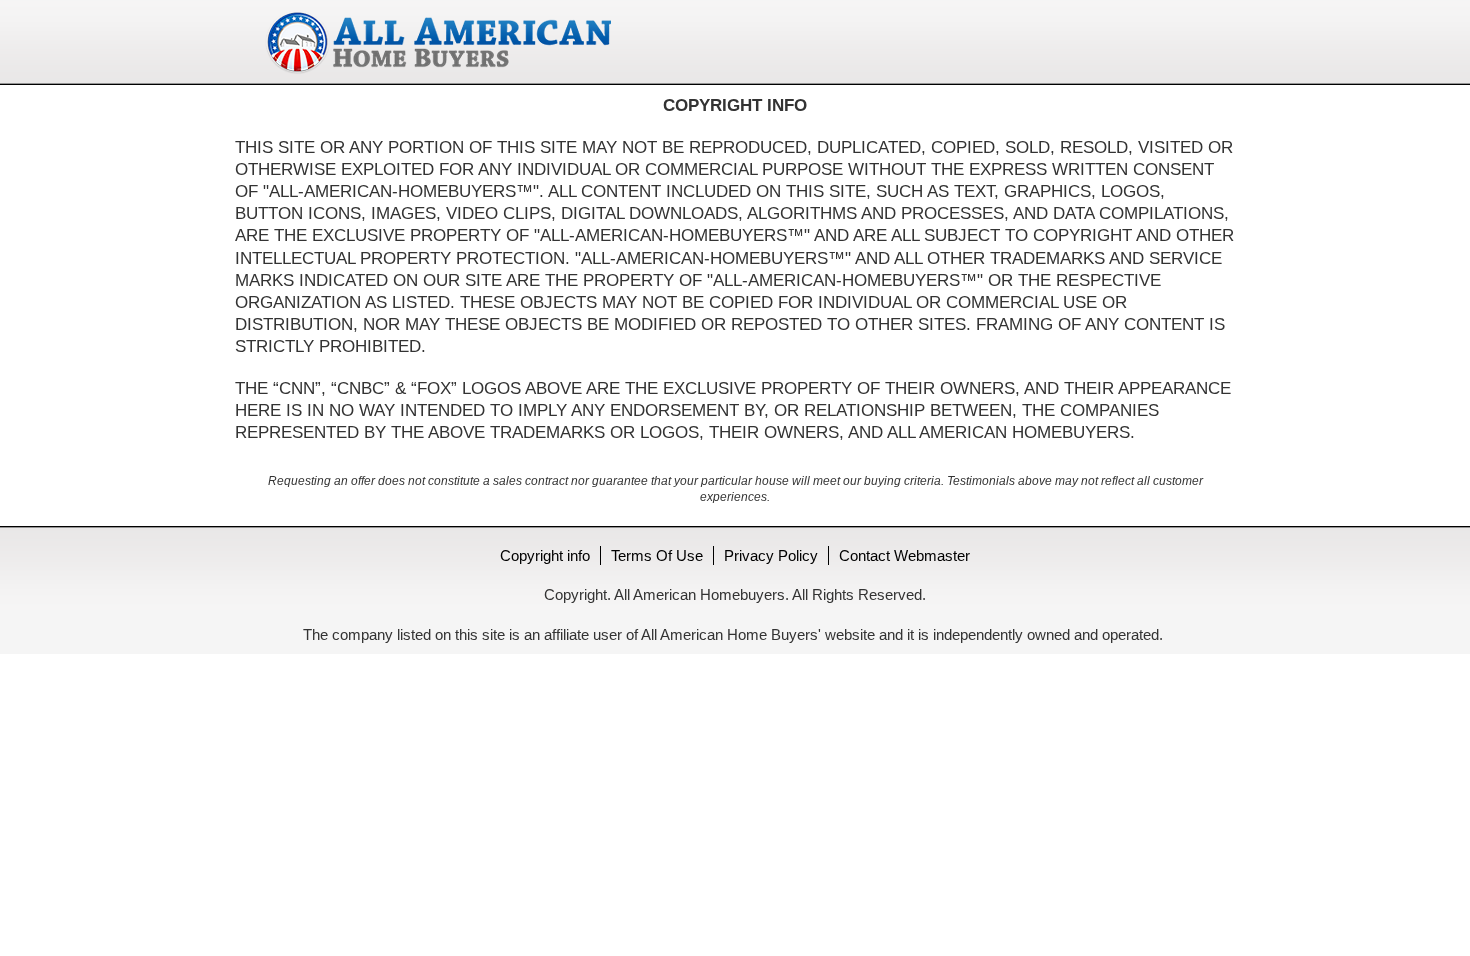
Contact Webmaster (904, 555)
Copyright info (545, 555)
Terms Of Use (657, 555)
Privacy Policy (771, 555)
